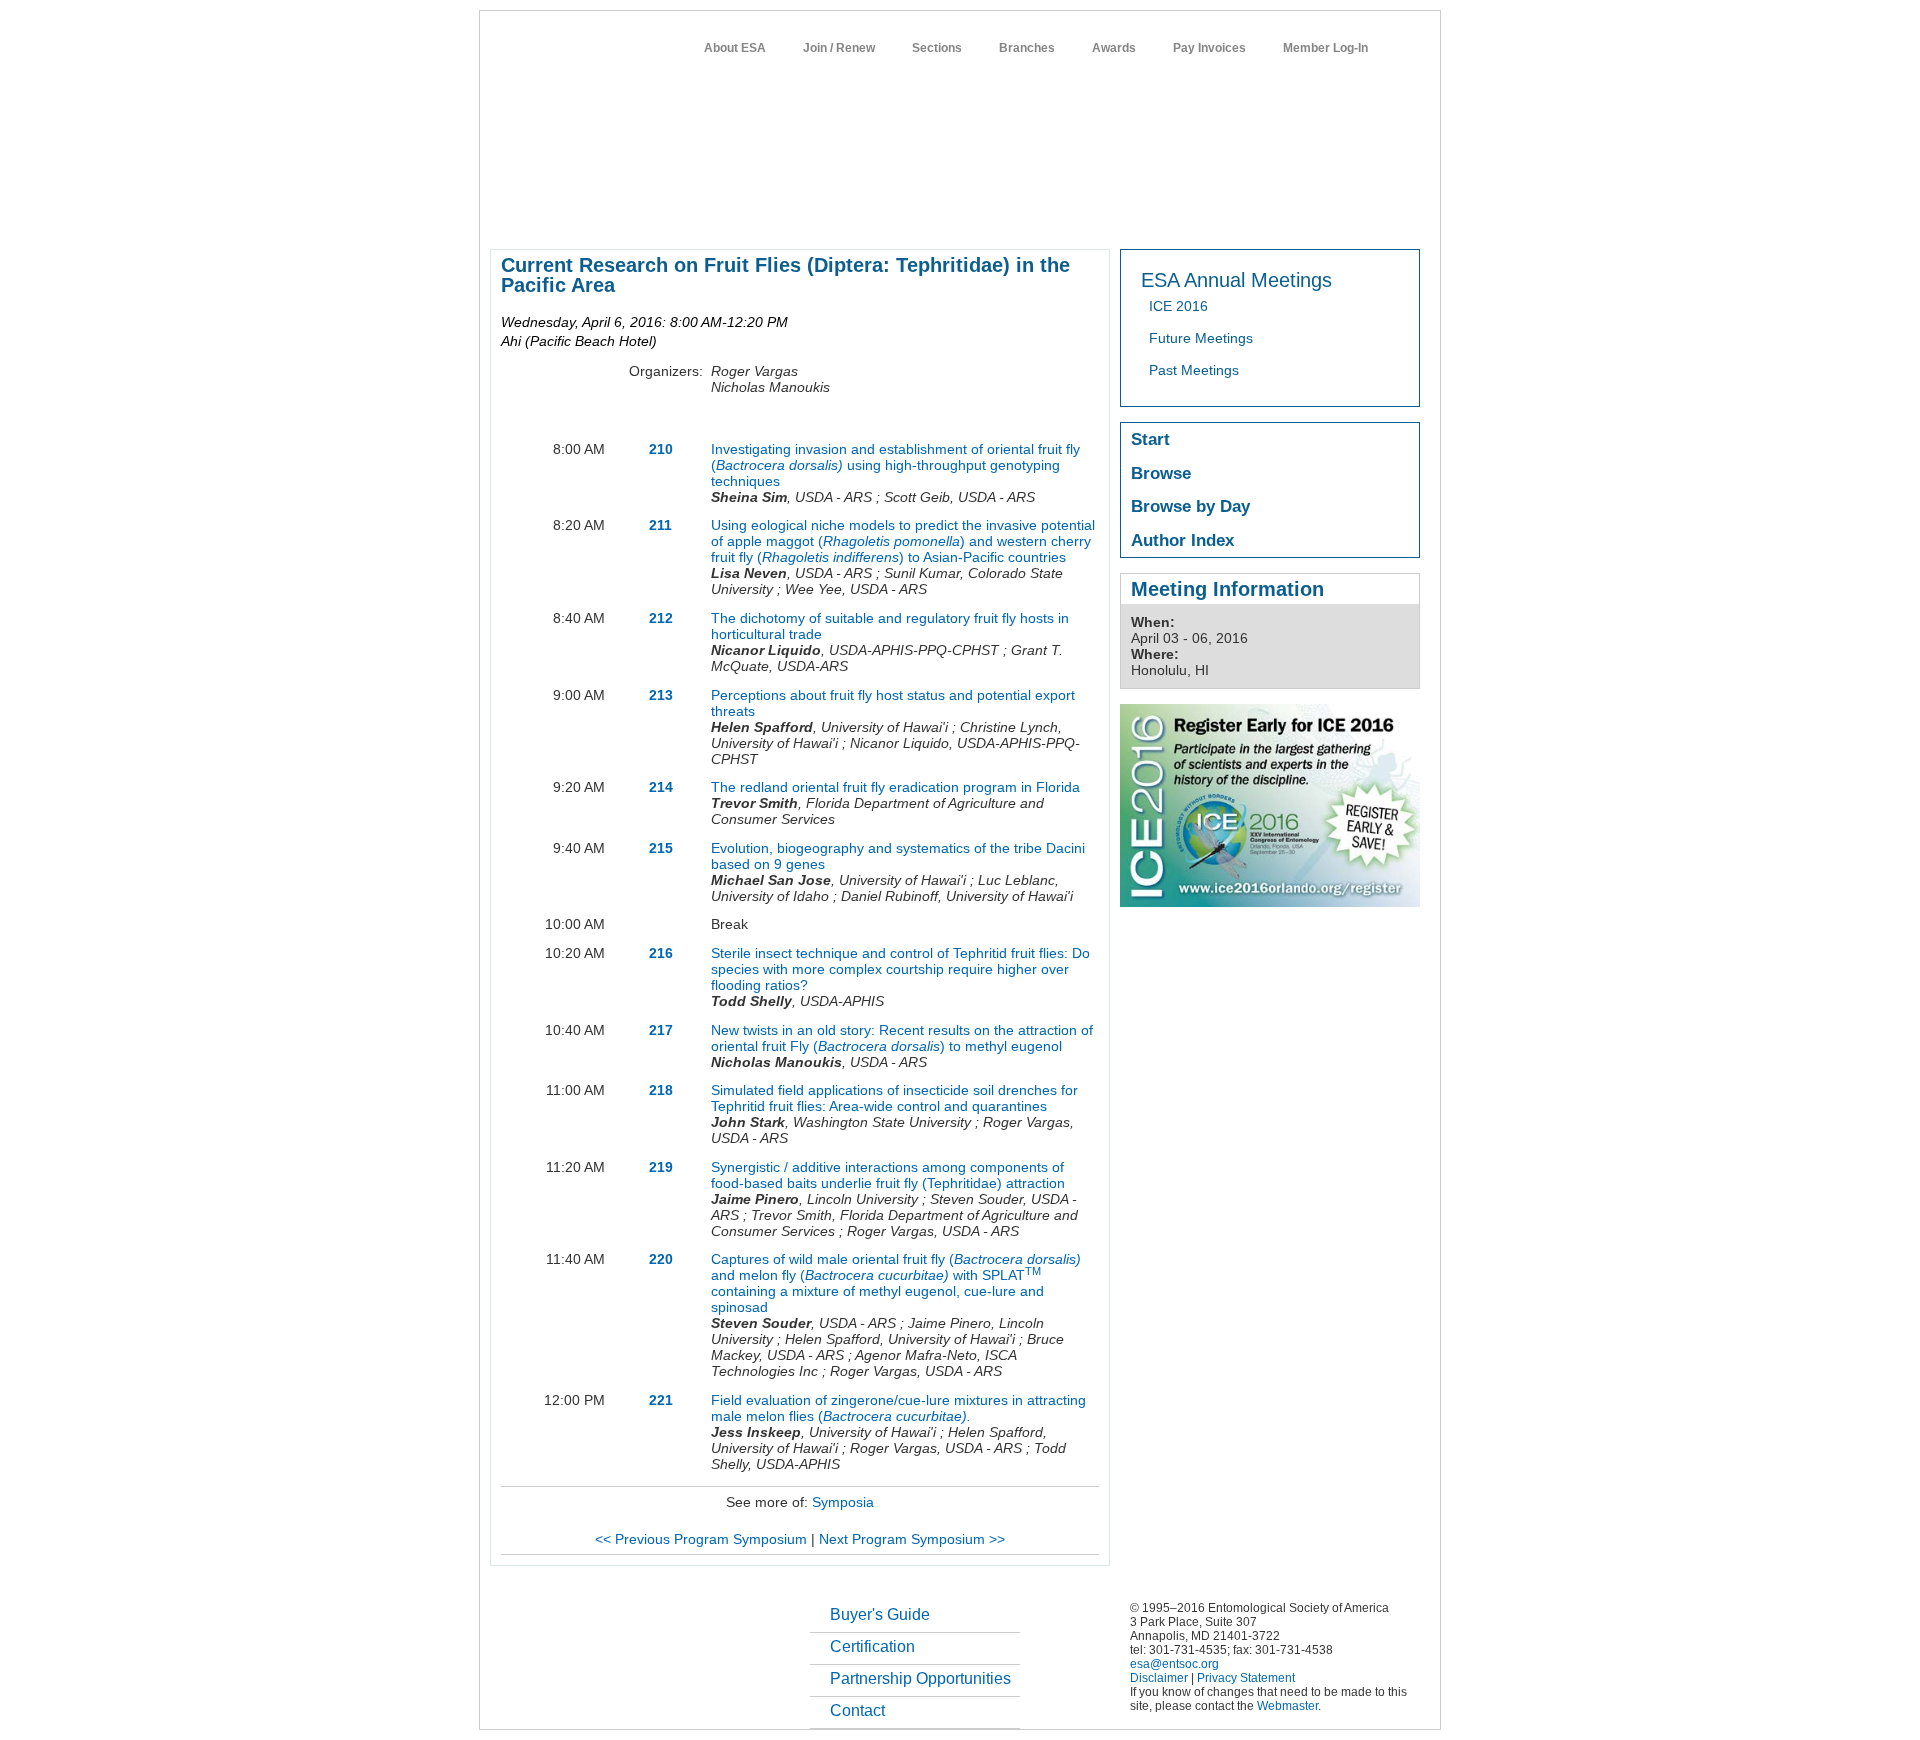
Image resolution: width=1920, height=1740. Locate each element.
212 (661, 618)
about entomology (596, 214)
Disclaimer (1159, 1678)
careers (1156, 214)
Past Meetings (1194, 370)
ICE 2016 (1178, 306)
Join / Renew (839, 48)
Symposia (843, 1502)
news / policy (1003, 214)
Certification (872, 1646)
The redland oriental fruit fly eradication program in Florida (895, 787)
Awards (1114, 48)
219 (661, 1167)
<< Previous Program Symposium (701, 1539)
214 (661, 787)
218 (661, 1090)
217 (661, 1030)
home (507, 214)
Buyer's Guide (880, 1614)
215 (661, 848)
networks (1227, 214)
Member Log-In (1325, 48)
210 (661, 449)
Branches (1027, 48)
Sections (937, 48)
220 (661, 1259)
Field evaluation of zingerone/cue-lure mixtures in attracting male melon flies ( (898, 1408)
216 (661, 953)
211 (660, 525)
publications (910, 214)
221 (661, 1400)
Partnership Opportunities (920, 1678)
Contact (857, 1710)
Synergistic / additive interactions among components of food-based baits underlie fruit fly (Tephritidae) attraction (888, 1175)
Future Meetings (1201, 338)
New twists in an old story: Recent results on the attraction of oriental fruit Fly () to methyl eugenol (902, 1038)
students (1087, 214)
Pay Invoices (1209, 48)
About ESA (735, 48)
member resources (724, 214)
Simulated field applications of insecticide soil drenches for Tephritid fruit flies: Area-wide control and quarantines (894, 1098)
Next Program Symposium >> (912, 1539)
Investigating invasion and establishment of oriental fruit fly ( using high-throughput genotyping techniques (895, 465)
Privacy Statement (1246, 1678)
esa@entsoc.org (1174, 1664)
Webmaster (1287, 1706)
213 (661, 695)
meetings (827, 214)
